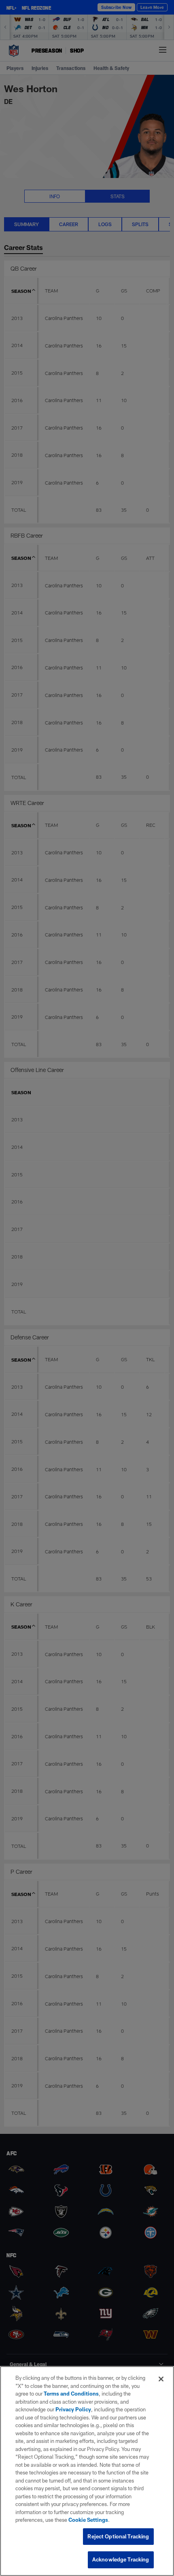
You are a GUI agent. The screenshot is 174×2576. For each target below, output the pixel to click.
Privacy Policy (73, 2409)
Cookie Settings (88, 2520)
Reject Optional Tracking (118, 2536)
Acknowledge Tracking (121, 2559)
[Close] (161, 2379)
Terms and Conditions (71, 2394)
